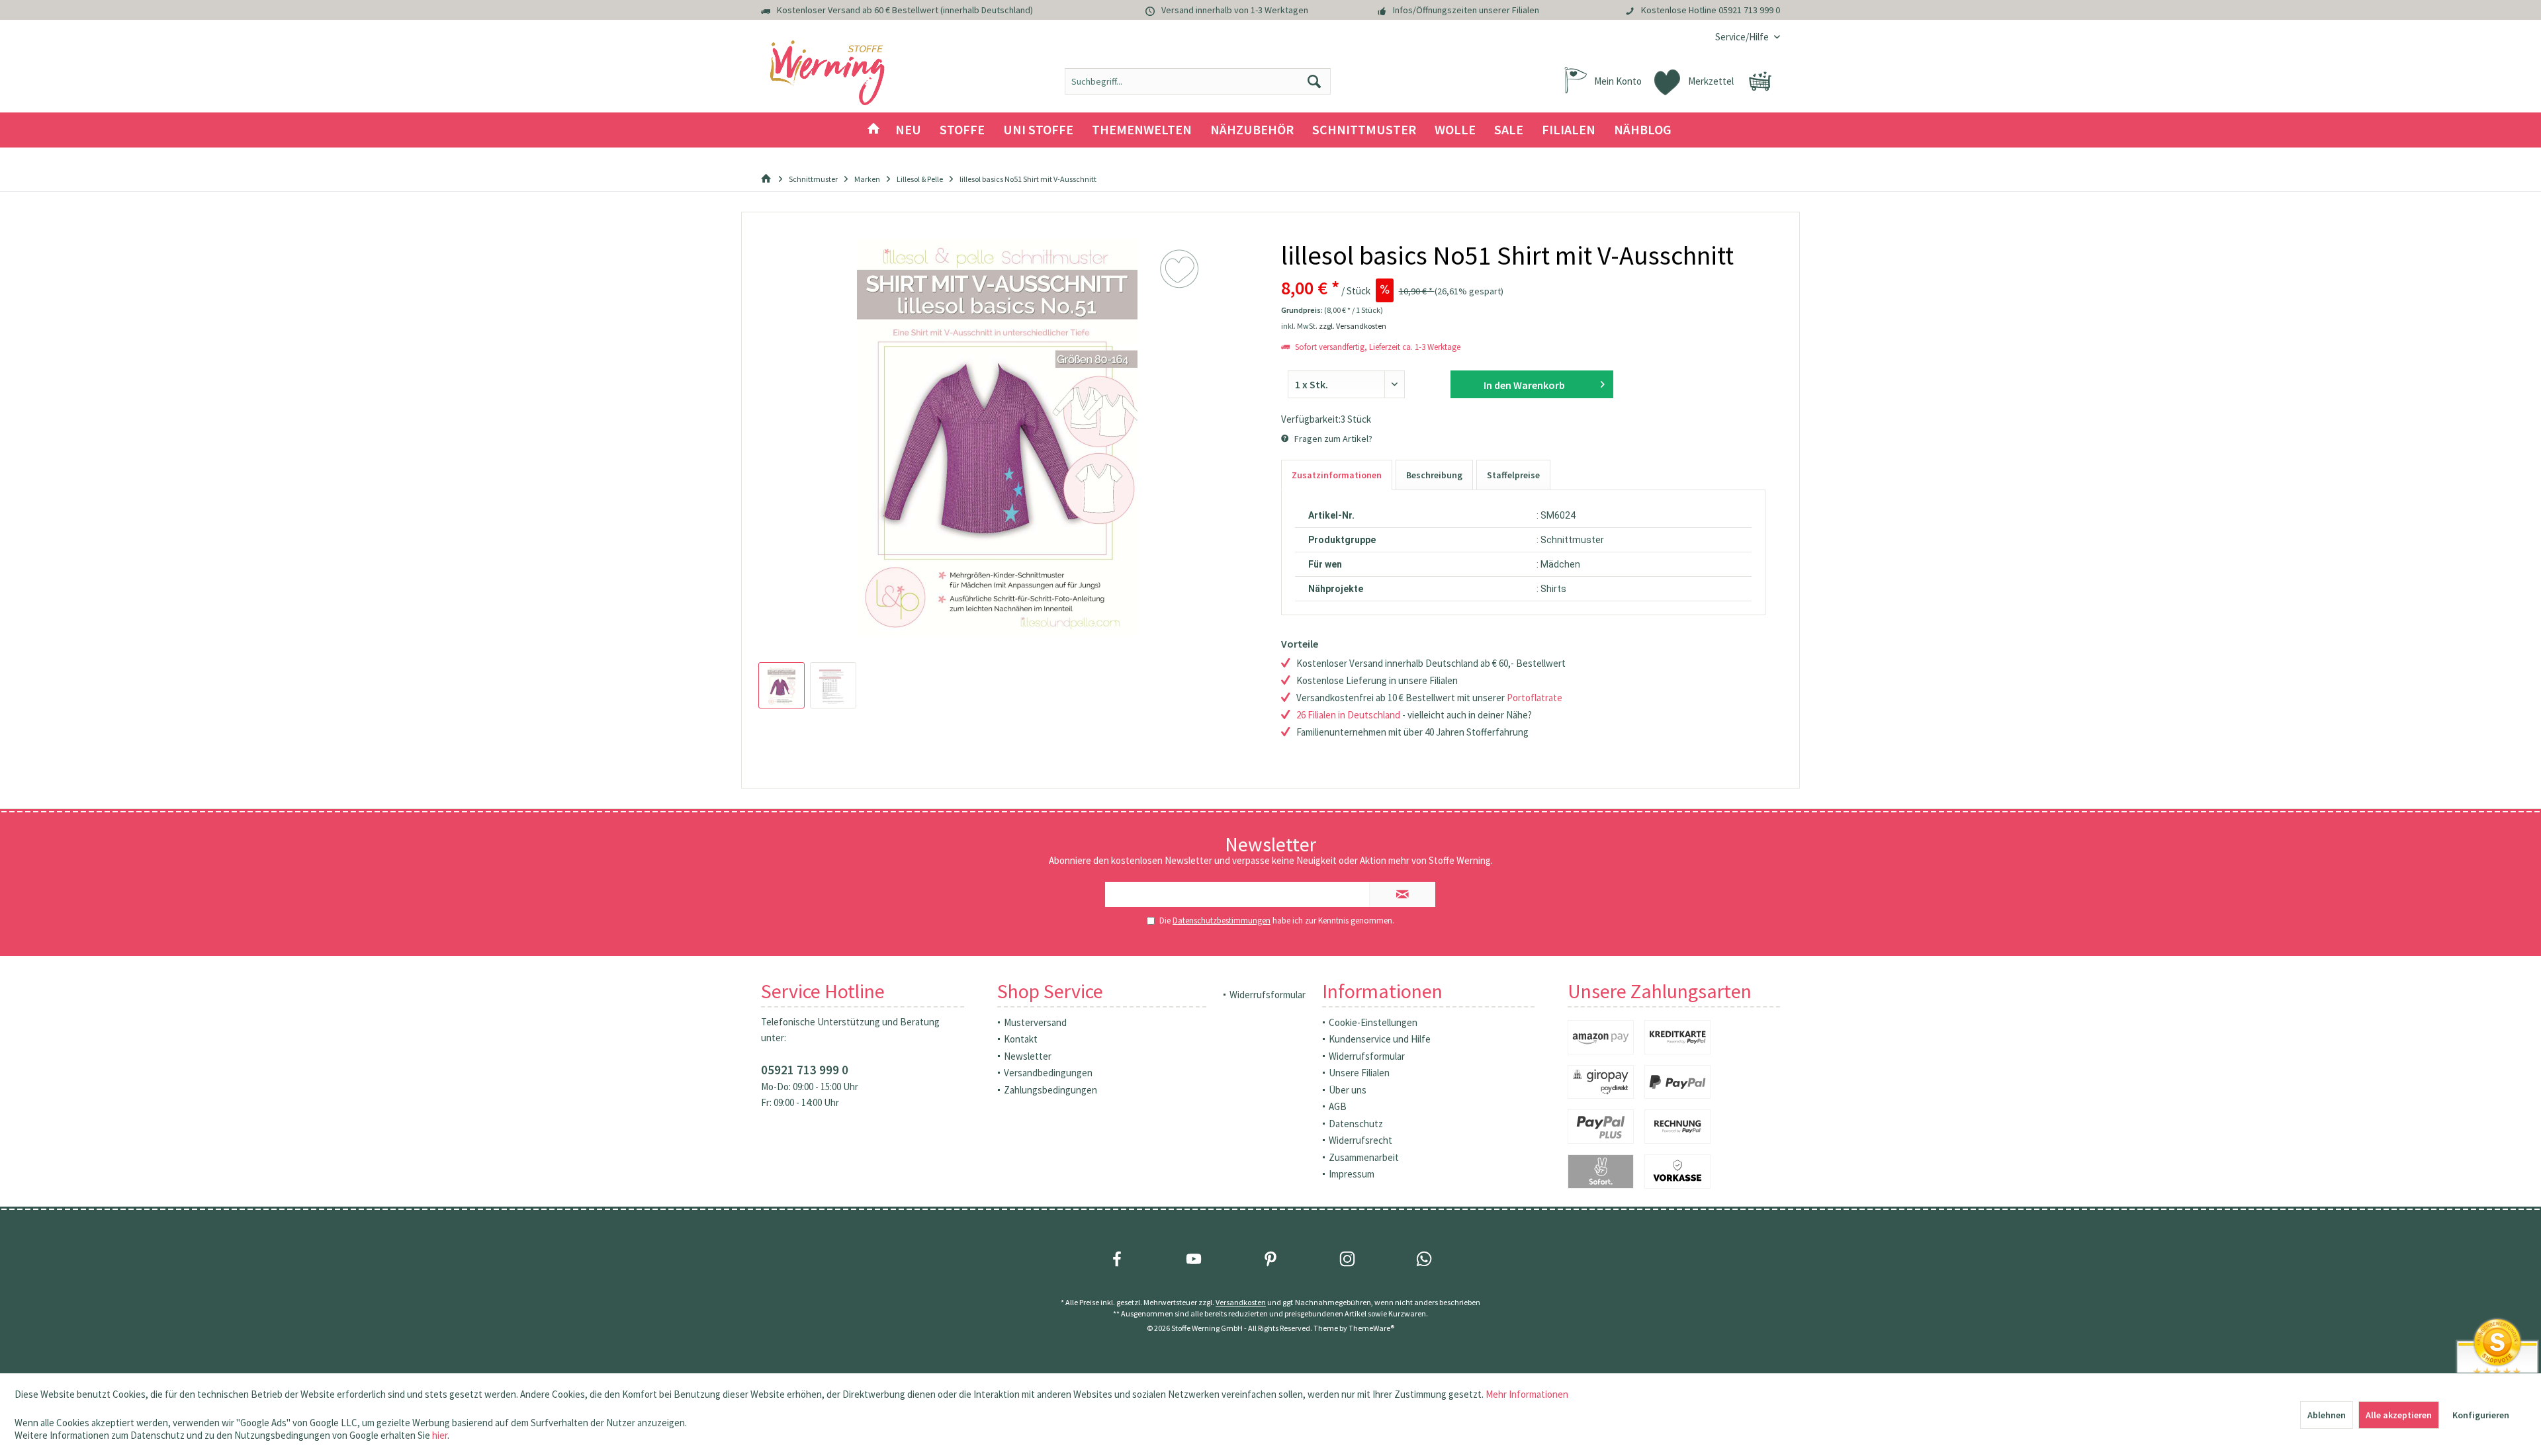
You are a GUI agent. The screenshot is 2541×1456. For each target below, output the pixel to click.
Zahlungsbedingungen (1050, 1090)
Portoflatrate (1535, 698)
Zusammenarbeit (1364, 1157)
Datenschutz (1356, 1124)
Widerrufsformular (1268, 995)
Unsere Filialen (1359, 1073)
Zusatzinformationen (1337, 475)
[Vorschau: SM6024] (781, 685)
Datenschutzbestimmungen (1222, 921)
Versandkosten (1241, 1302)
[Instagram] (1347, 1259)
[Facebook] (1117, 1259)
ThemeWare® (1371, 1328)
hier (440, 1435)
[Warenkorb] (1760, 81)
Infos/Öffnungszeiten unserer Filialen (1466, 10)
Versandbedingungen (1048, 1073)
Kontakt (1021, 1039)
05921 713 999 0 (1749, 10)
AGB (1338, 1106)
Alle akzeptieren (2399, 1415)
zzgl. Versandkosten (1353, 326)
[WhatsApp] (1424, 1259)
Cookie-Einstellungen (1373, 1022)
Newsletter (1028, 1056)
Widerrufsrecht (1360, 1140)
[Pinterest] (1270, 1259)
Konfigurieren (2481, 1415)
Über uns (1348, 1090)
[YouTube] (1194, 1259)
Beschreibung (1434, 475)
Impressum (1352, 1174)
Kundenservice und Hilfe (1380, 1039)
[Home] (873, 130)
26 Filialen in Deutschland (1348, 715)
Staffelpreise (1513, 475)
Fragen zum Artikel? (1332, 439)
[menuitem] (1743, 37)
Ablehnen (2327, 1415)
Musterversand (1035, 1022)
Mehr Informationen (1527, 1394)
